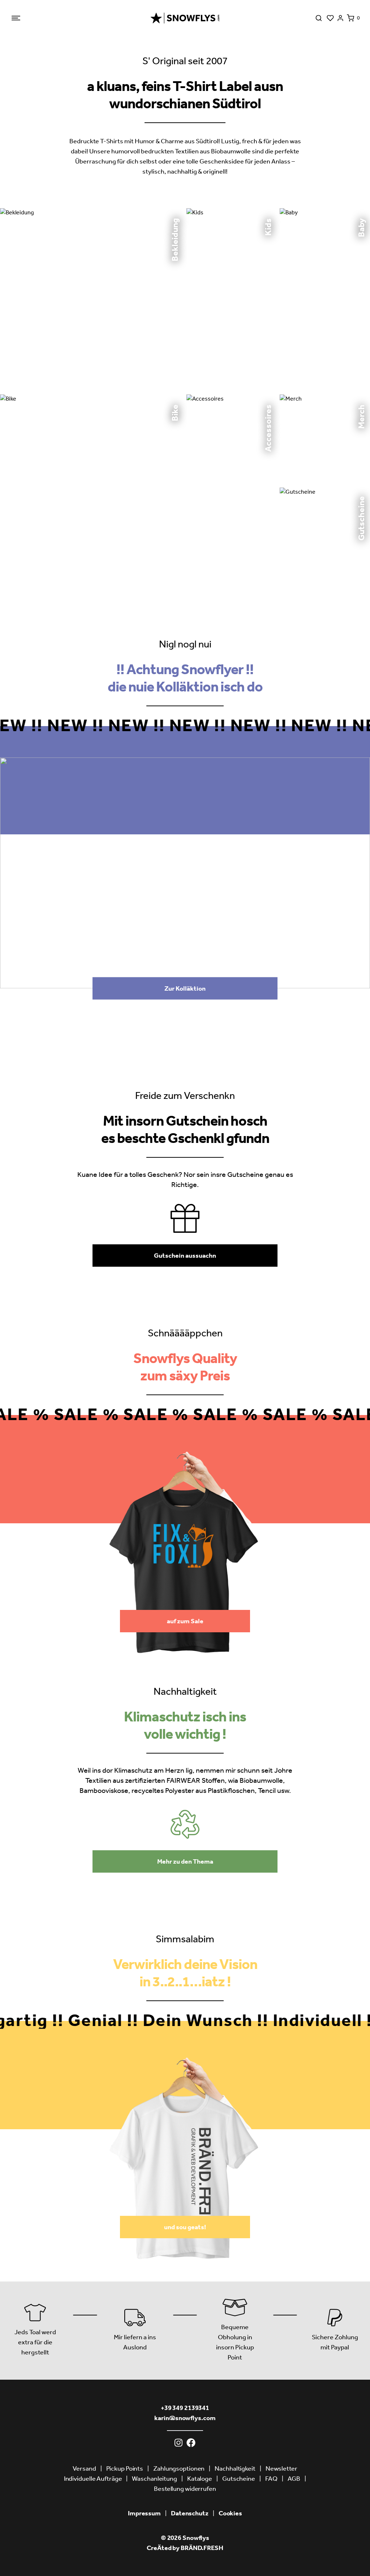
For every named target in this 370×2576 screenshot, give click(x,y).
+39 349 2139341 (185, 2408)
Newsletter (281, 2468)
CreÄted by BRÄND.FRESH (185, 2548)
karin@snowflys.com (185, 2418)
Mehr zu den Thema (185, 1861)
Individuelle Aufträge (93, 2479)
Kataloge (200, 2479)
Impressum (144, 2513)
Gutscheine (239, 2479)
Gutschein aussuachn (185, 1256)
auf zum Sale (185, 1621)
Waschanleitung (154, 2479)
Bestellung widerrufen (185, 2489)
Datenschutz (190, 2513)
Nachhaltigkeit (235, 2468)
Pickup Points (125, 2468)
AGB (294, 2479)
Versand (84, 2468)
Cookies (230, 2513)
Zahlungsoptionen (179, 2468)
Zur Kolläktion (185, 988)
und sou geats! (185, 2227)
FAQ (271, 2479)
